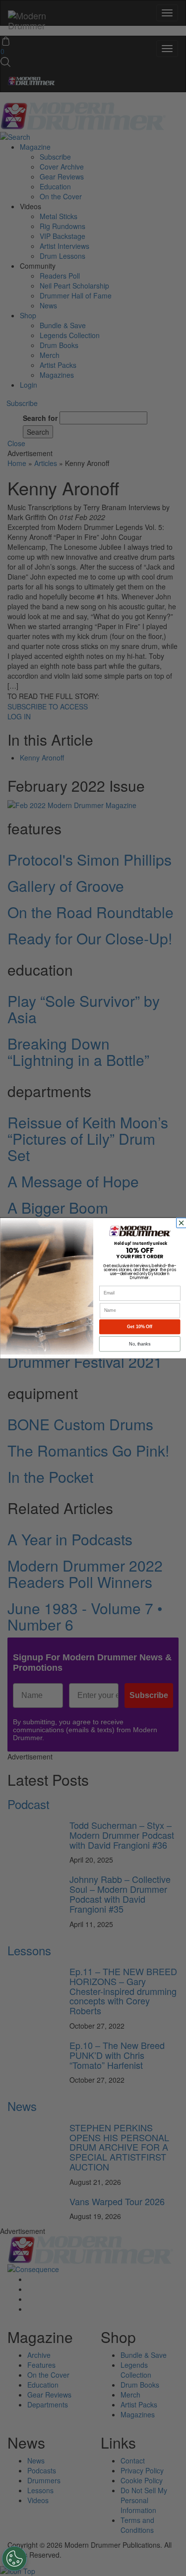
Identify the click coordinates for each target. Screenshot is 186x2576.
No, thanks (140, 1344)
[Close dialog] (182, 1223)
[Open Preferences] (14, 2559)
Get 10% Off (140, 1327)
